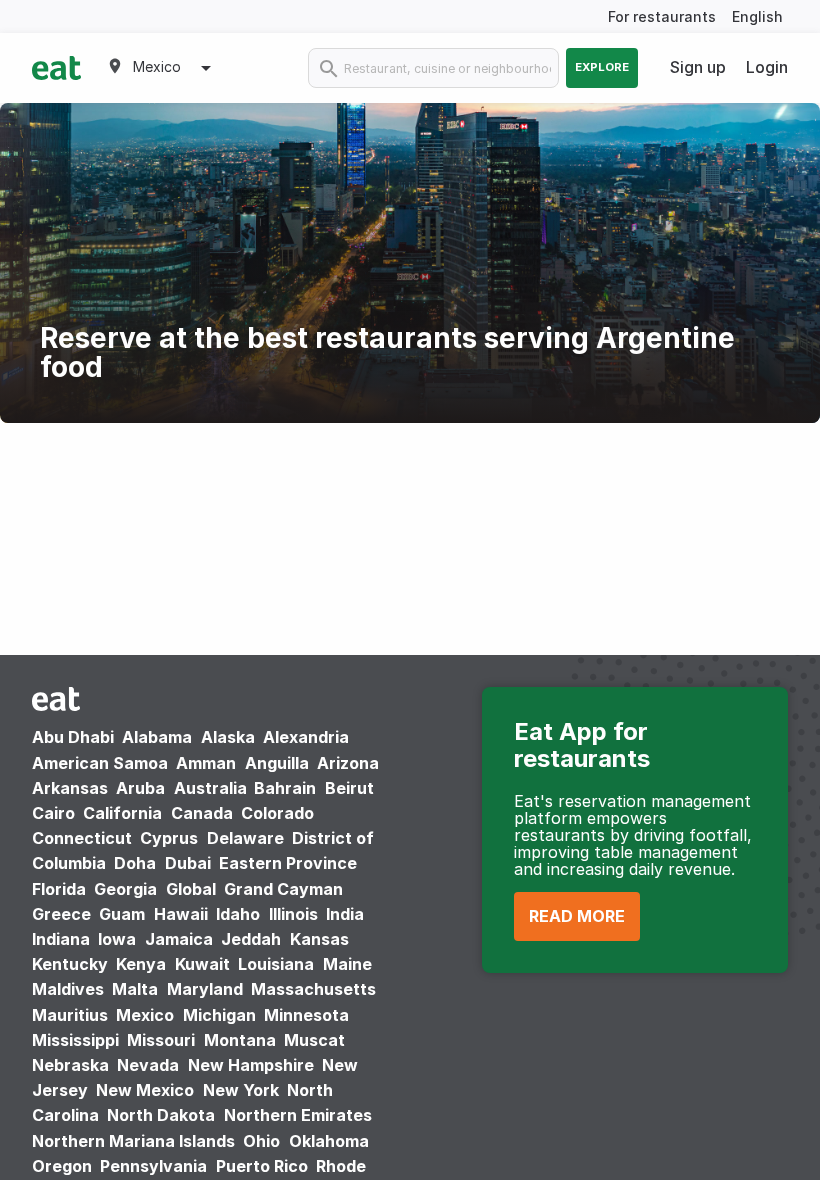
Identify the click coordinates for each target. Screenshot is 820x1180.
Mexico (145, 1015)
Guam (122, 914)
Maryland (205, 989)
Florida (59, 889)
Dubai (188, 863)
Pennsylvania (153, 1166)
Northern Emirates (298, 1115)
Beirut (349, 788)
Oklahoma (329, 1141)
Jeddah (251, 939)
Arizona (348, 763)
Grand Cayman (283, 889)
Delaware (245, 838)
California (122, 813)
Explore (602, 67)
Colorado (277, 813)
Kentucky (70, 964)
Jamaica (179, 939)
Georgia (125, 889)
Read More (577, 916)
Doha (135, 863)
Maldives (68, 989)
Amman (206, 763)
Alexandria (306, 737)
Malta (135, 989)
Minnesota (306, 1015)
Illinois (293, 914)
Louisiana (276, 964)
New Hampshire (251, 1065)
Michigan (219, 1015)
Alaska (228, 737)
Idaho (238, 914)
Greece (61, 914)
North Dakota (161, 1115)
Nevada (148, 1065)
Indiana (61, 939)
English (757, 16)
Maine (347, 964)
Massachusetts (313, 989)
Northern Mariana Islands (133, 1141)
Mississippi (75, 1040)
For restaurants (662, 16)
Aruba (140, 788)
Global (191, 889)
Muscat (314, 1040)
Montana (240, 1040)
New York (241, 1090)
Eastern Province (288, 863)
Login (767, 67)
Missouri (161, 1040)
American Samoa (100, 763)
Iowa (117, 939)
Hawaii (181, 914)
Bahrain (285, 788)
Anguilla (277, 763)
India (345, 914)
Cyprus (169, 838)
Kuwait (202, 964)
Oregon (62, 1166)
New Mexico (145, 1090)
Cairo (53, 813)
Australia (212, 788)
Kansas (319, 939)
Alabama (157, 737)
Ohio (261, 1141)
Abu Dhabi (73, 737)
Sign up (698, 67)
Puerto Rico (262, 1166)
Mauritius (70, 1015)
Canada (202, 813)
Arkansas (70, 788)
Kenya (141, 964)
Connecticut (82, 838)
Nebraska (70, 1065)
